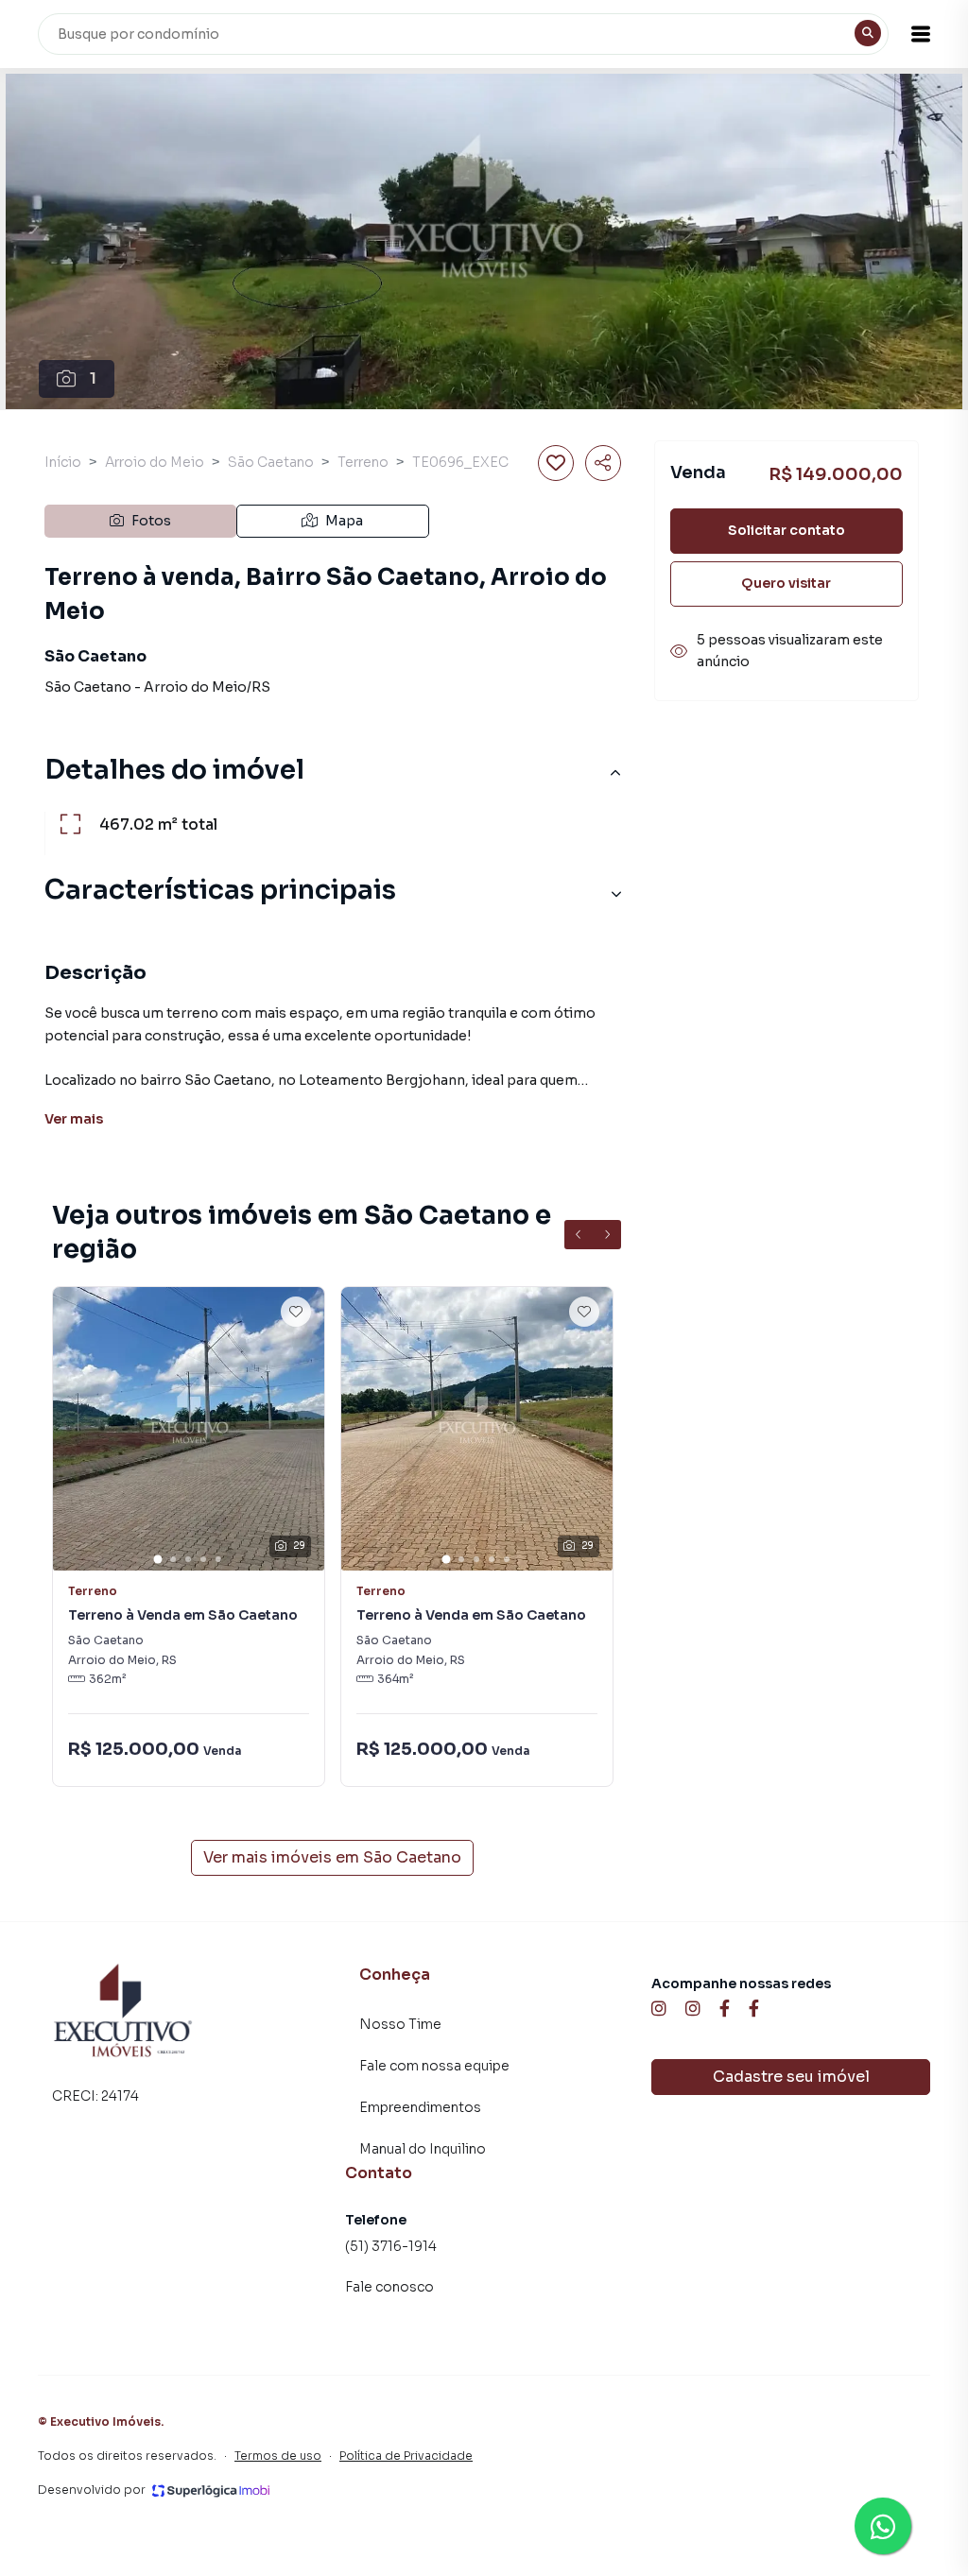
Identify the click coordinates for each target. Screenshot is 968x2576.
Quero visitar (786, 583)
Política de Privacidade (406, 2456)
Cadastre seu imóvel (791, 2077)
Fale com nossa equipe (434, 2066)
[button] (921, 34)
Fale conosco (389, 2287)
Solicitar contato (786, 530)
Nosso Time (400, 2024)
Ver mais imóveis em (332, 1857)
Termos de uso (278, 2456)
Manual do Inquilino (423, 2149)
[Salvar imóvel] (556, 463)
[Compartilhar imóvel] (603, 463)
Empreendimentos (420, 2107)
